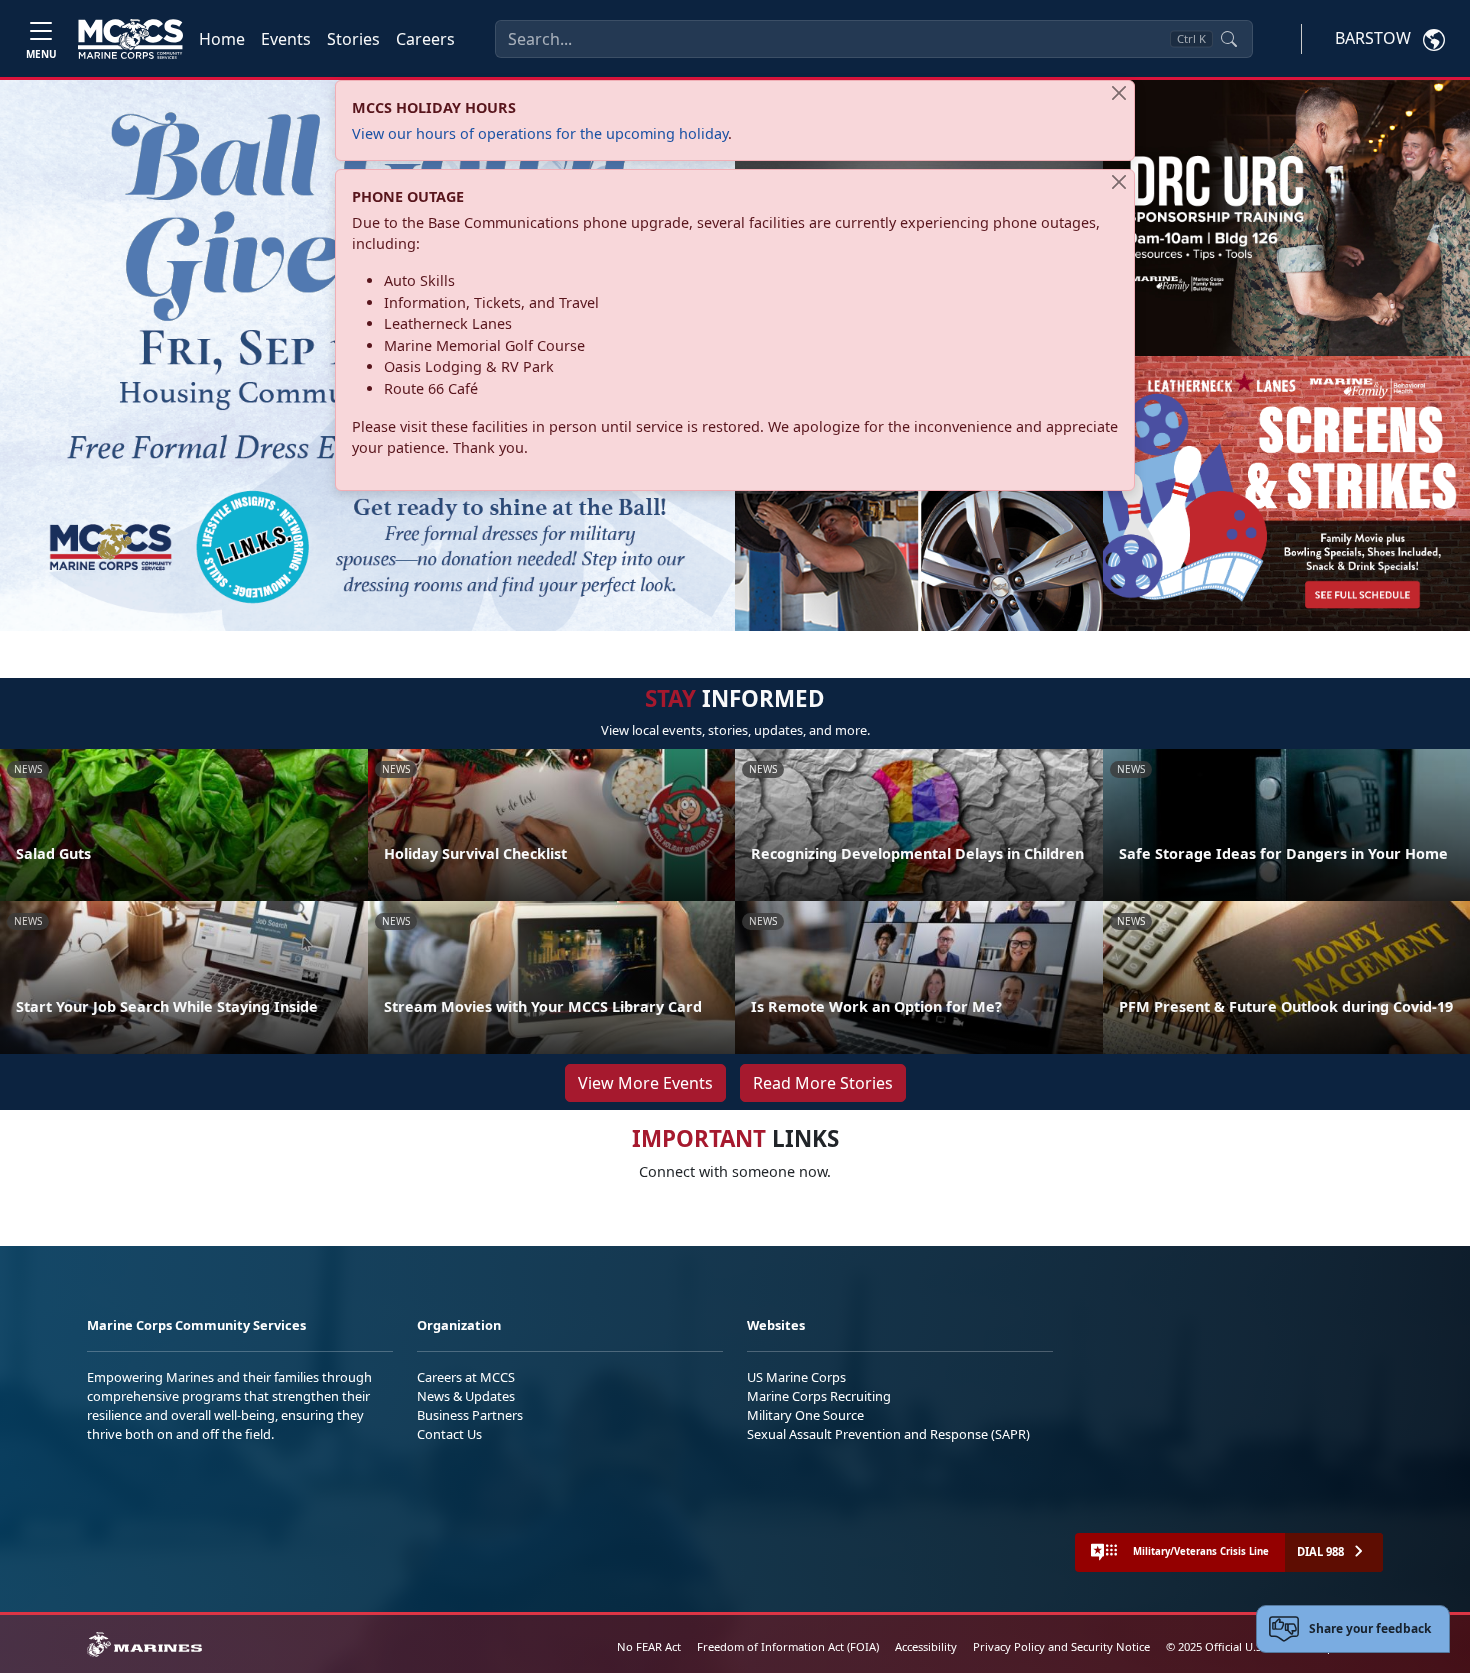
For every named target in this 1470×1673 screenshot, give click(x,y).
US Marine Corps (796, 1377)
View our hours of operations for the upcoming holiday (540, 133)
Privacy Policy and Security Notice (1061, 1646)
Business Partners (470, 1415)
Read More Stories (823, 1083)
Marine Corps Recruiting (819, 1396)
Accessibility (926, 1646)
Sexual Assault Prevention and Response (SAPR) (888, 1434)
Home (222, 39)
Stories (353, 39)
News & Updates (466, 1396)
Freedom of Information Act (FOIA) (788, 1646)
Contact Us (449, 1434)
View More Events (645, 1083)
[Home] (130, 39)
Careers (425, 39)
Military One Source (805, 1415)
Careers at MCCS (466, 1377)
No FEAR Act (649, 1646)
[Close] (1119, 93)
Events (286, 39)
